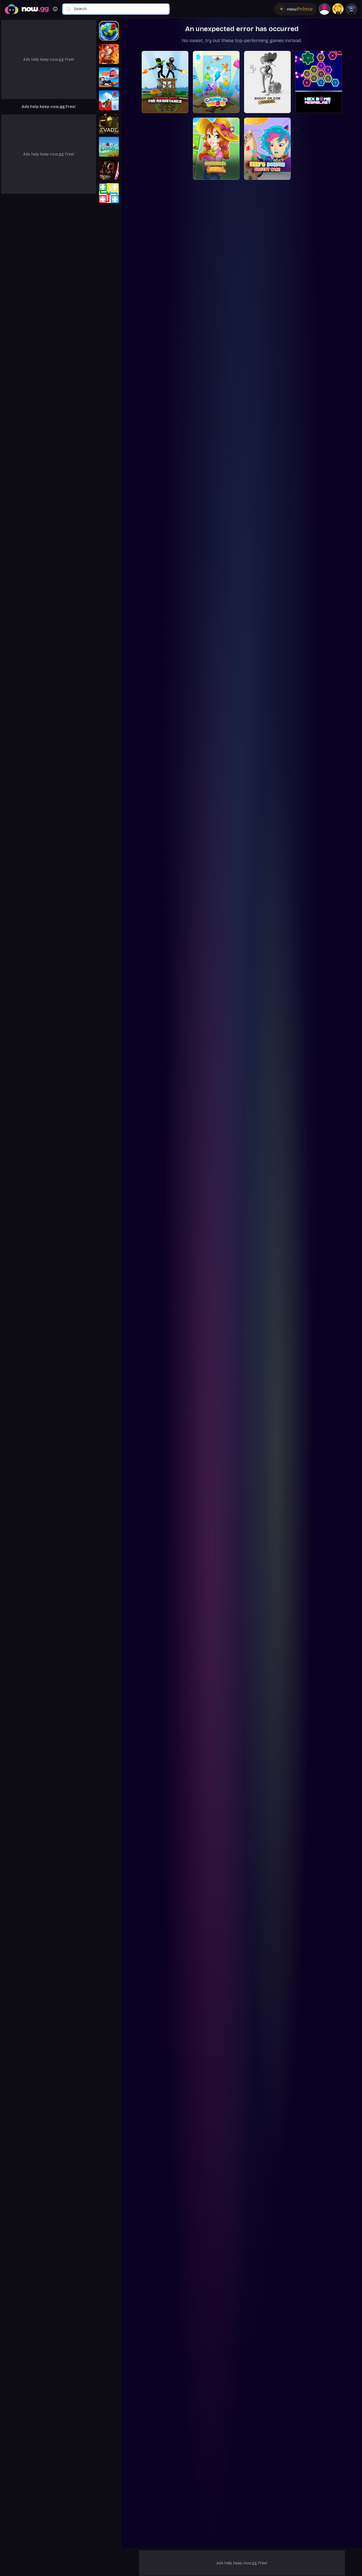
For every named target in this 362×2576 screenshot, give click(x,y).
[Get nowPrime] (295, 9)
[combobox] (119, 9)
